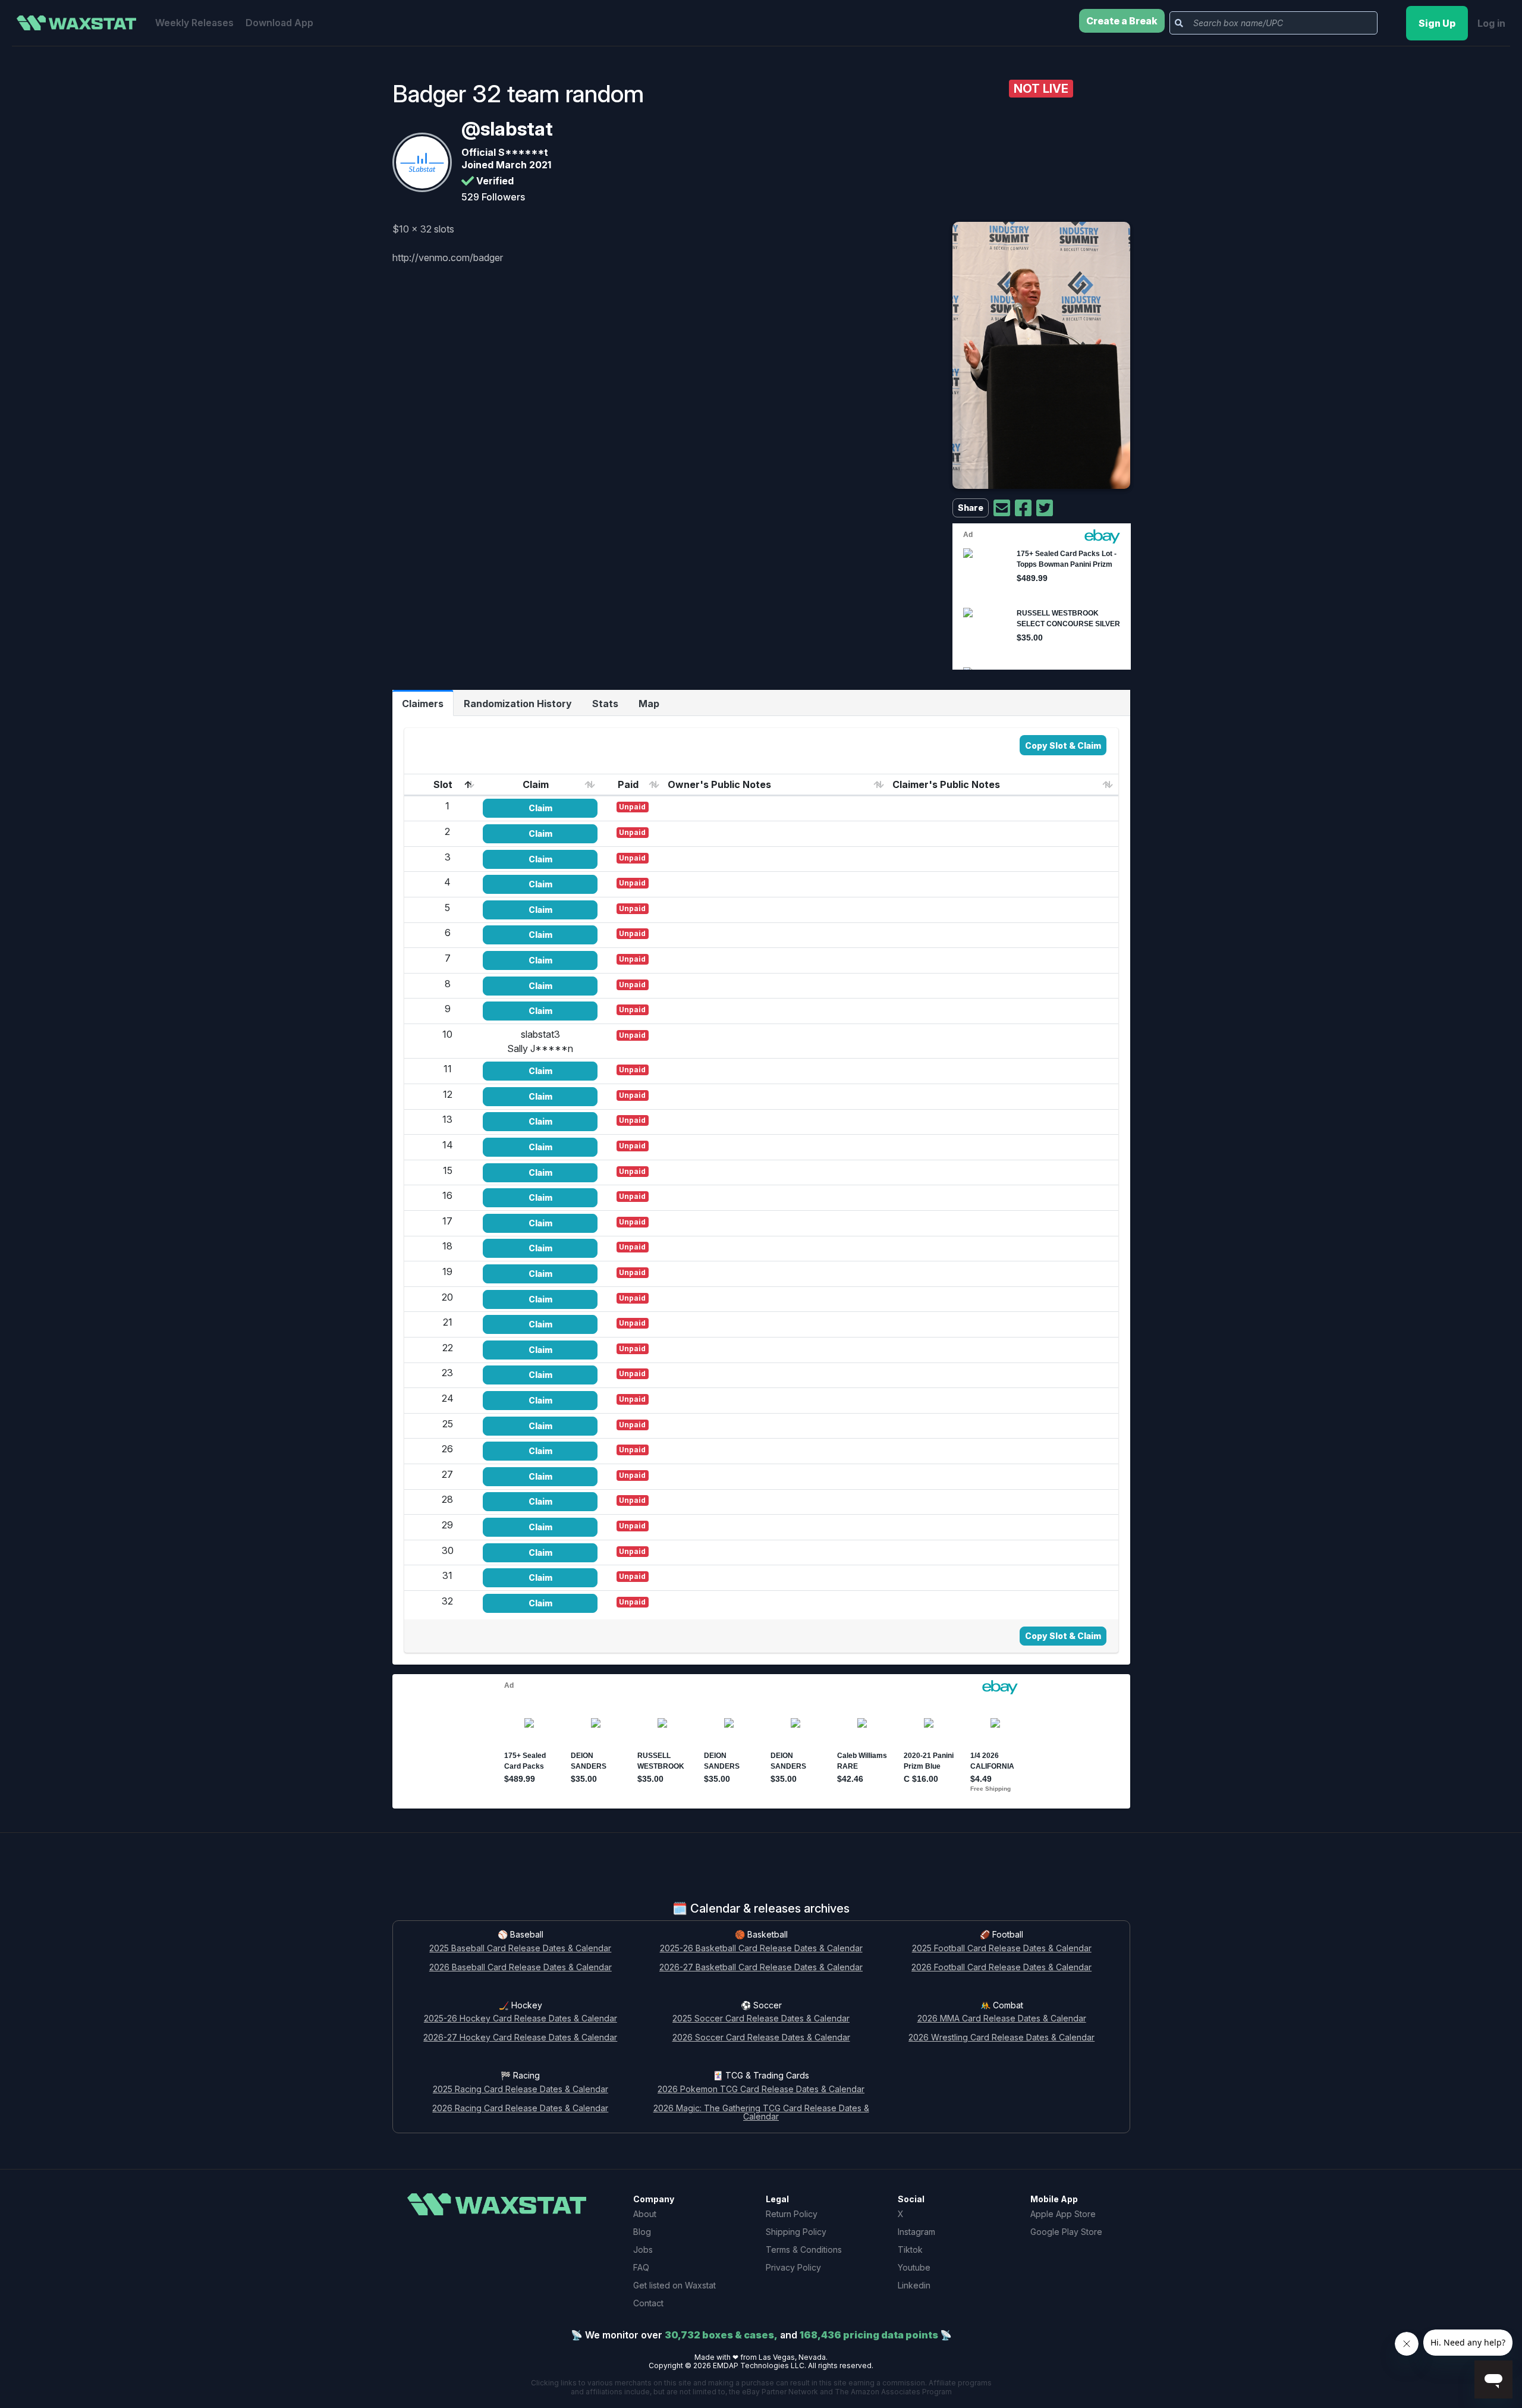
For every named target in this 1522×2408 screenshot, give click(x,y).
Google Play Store (1066, 2232)
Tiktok (910, 2250)
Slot (443, 784)
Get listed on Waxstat (674, 2285)
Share (971, 508)
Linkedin (914, 2285)
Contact (648, 2303)
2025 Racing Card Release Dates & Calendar (521, 2090)
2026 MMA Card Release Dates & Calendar (1002, 2019)
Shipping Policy (796, 2232)
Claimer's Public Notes (946, 784)
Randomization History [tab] (518, 704)
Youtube (914, 2267)
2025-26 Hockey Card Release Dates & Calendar (521, 2019)
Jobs (643, 2250)
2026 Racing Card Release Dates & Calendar (520, 2109)
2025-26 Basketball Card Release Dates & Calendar (761, 1949)
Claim (536, 784)
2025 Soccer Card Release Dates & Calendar (761, 2019)
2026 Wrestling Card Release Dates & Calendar (1001, 2038)
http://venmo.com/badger (448, 258)
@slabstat (507, 129)
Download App (279, 23)
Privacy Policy (793, 2267)
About (645, 2214)
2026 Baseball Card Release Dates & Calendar (521, 1968)
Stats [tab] (605, 704)
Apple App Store (1063, 2214)
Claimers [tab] (423, 704)
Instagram (916, 2232)
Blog (642, 2232)
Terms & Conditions (804, 2250)
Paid (628, 784)
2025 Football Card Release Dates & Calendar (1002, 1949)
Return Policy (792, 2214)
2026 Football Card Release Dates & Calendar (1001, 1968)
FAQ (641, 2267)
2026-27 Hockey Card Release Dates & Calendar (520, 2038)
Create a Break (1122, 21)
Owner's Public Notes (719, 784)
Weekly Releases (194, 23)
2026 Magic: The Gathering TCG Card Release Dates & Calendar (761, 2113)
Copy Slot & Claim (1063, 745)
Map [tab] (649, 704)
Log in (1491, 23)
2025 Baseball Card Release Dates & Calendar (520, 1949)
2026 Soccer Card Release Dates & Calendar (761, 2038)
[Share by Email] (1002, 508)
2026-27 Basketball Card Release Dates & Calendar (761, 1968)
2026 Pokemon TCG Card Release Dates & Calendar (761, 2090)
